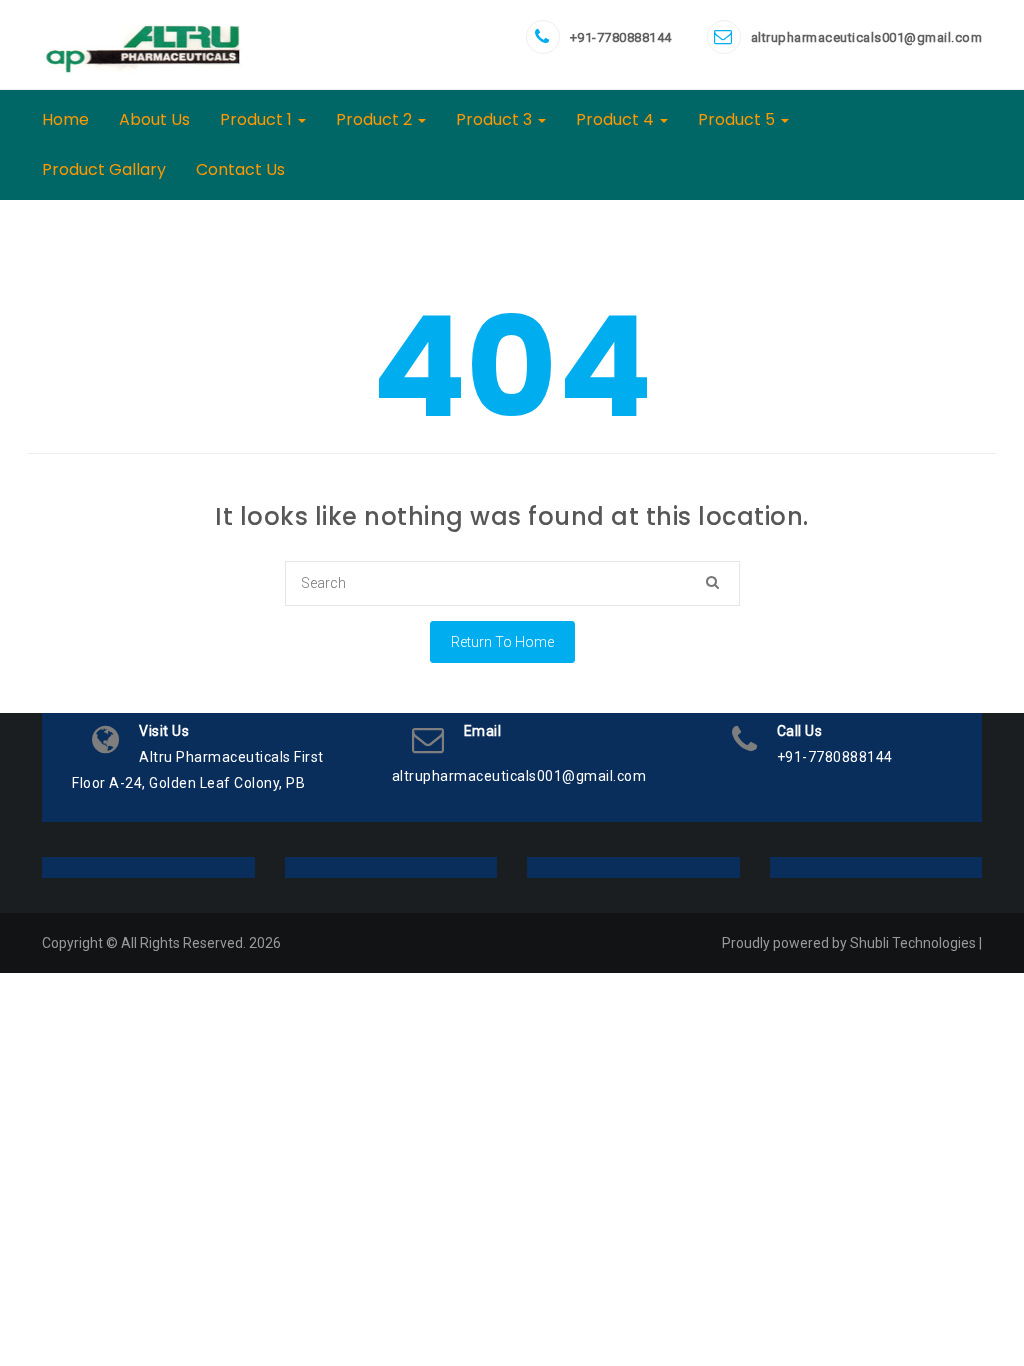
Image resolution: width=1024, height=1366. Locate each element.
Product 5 (738, 119)
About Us (154, 119)
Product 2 (376, 119)
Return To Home (502, 642)
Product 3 (496, 119)
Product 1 (258, 119)
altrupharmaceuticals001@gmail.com (867, 37)
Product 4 (617, 119)
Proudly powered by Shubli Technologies (849, 943)
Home (65, 119)
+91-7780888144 (621, 37)
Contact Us (240, 169)
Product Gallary (104, 169)
